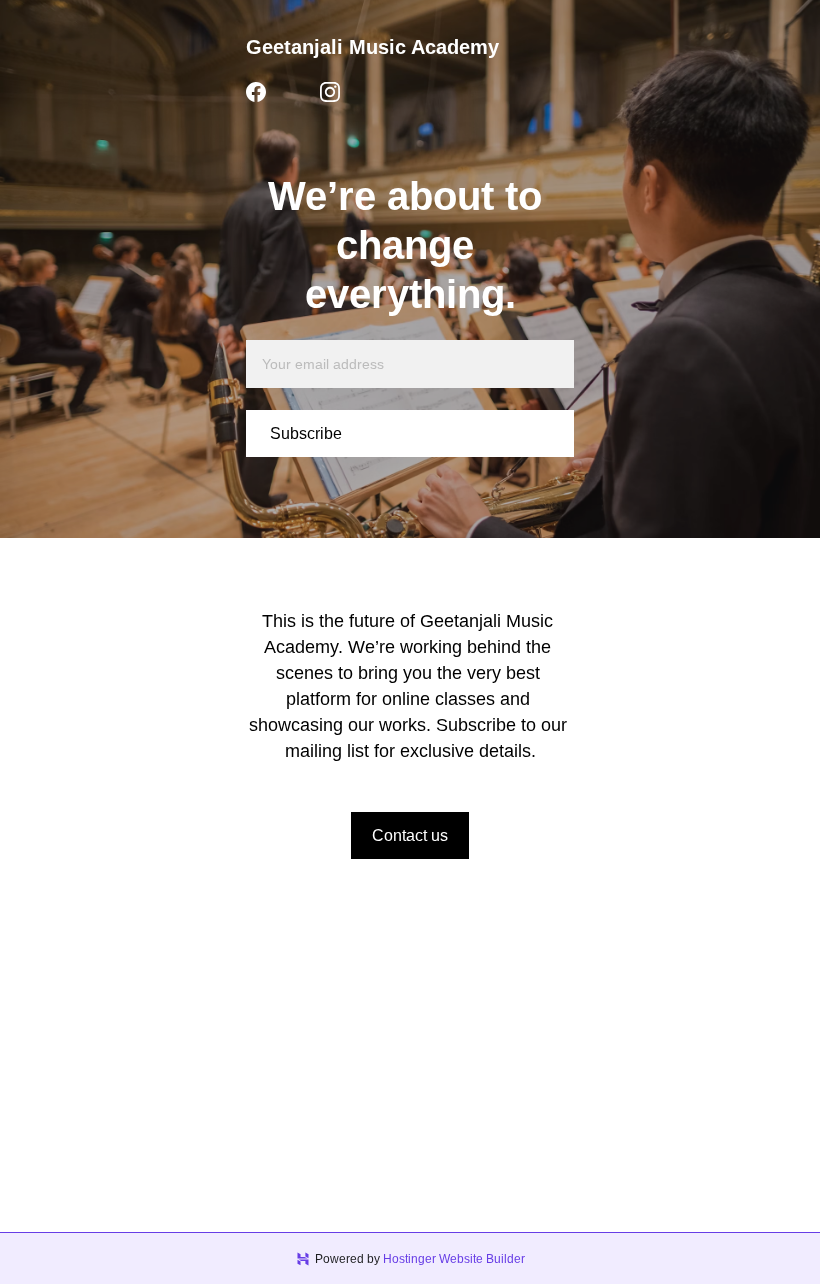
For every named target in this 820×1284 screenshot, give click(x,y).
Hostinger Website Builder (454, 1259)
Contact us (410, 835)
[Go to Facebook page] (256, 92)
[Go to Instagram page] (330, 92)
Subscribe (306, 433)
